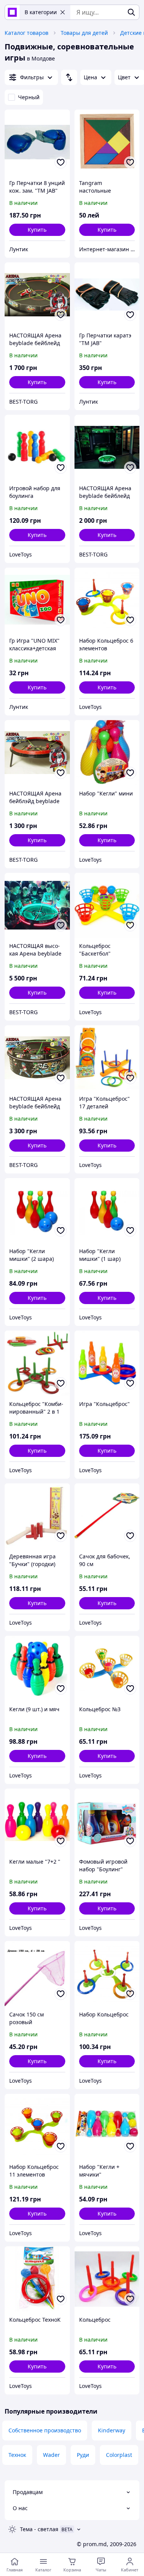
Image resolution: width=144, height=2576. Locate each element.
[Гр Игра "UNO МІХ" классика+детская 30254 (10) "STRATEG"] (37, 600)
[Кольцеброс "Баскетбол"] (107, 905)
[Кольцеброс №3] (107, 1668)
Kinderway (112, 2430)
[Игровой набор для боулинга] (37, 447)
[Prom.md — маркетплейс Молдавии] (12, 12)
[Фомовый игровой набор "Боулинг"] (107, 1821)
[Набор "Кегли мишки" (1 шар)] (107, 1211)
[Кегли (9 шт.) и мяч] (37, 1668)
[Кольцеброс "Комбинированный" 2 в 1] (37, 1363)
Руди (83, 2455)
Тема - (39, 2529)
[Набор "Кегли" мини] (107, 753)
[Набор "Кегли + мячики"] (107, 2126)
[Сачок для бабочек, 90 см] (107, 1516)
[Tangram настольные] (107, 142)
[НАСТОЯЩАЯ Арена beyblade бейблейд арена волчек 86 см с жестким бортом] (37, 295)
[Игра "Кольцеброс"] (107, 1363)
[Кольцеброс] (107, 2279)
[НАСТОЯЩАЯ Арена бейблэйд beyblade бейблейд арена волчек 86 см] (37, 753)
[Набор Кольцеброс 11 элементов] (37, 2126)
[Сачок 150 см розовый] (37, 1974)
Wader (51, 2455)
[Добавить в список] (61, 162)
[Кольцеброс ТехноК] (37, 2279)
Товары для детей (84, 33)
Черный (29, 97)
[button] (37, 230)
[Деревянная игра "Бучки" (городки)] (37, 1516)
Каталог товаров (26, 33)
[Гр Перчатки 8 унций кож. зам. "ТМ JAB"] (37, 142)
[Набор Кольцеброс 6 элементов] (107, 600)
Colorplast (119, 2455)
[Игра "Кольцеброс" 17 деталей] (107, 1058)
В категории (41, 12)
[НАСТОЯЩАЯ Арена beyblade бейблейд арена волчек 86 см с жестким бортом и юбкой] (37, 1058)
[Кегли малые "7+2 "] (37, 1821)
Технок (17, 2455)
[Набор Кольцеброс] (107, 1974)
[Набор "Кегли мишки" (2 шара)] (37, 1211)
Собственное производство (45, 2430)
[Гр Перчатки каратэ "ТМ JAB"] (107, 295)
